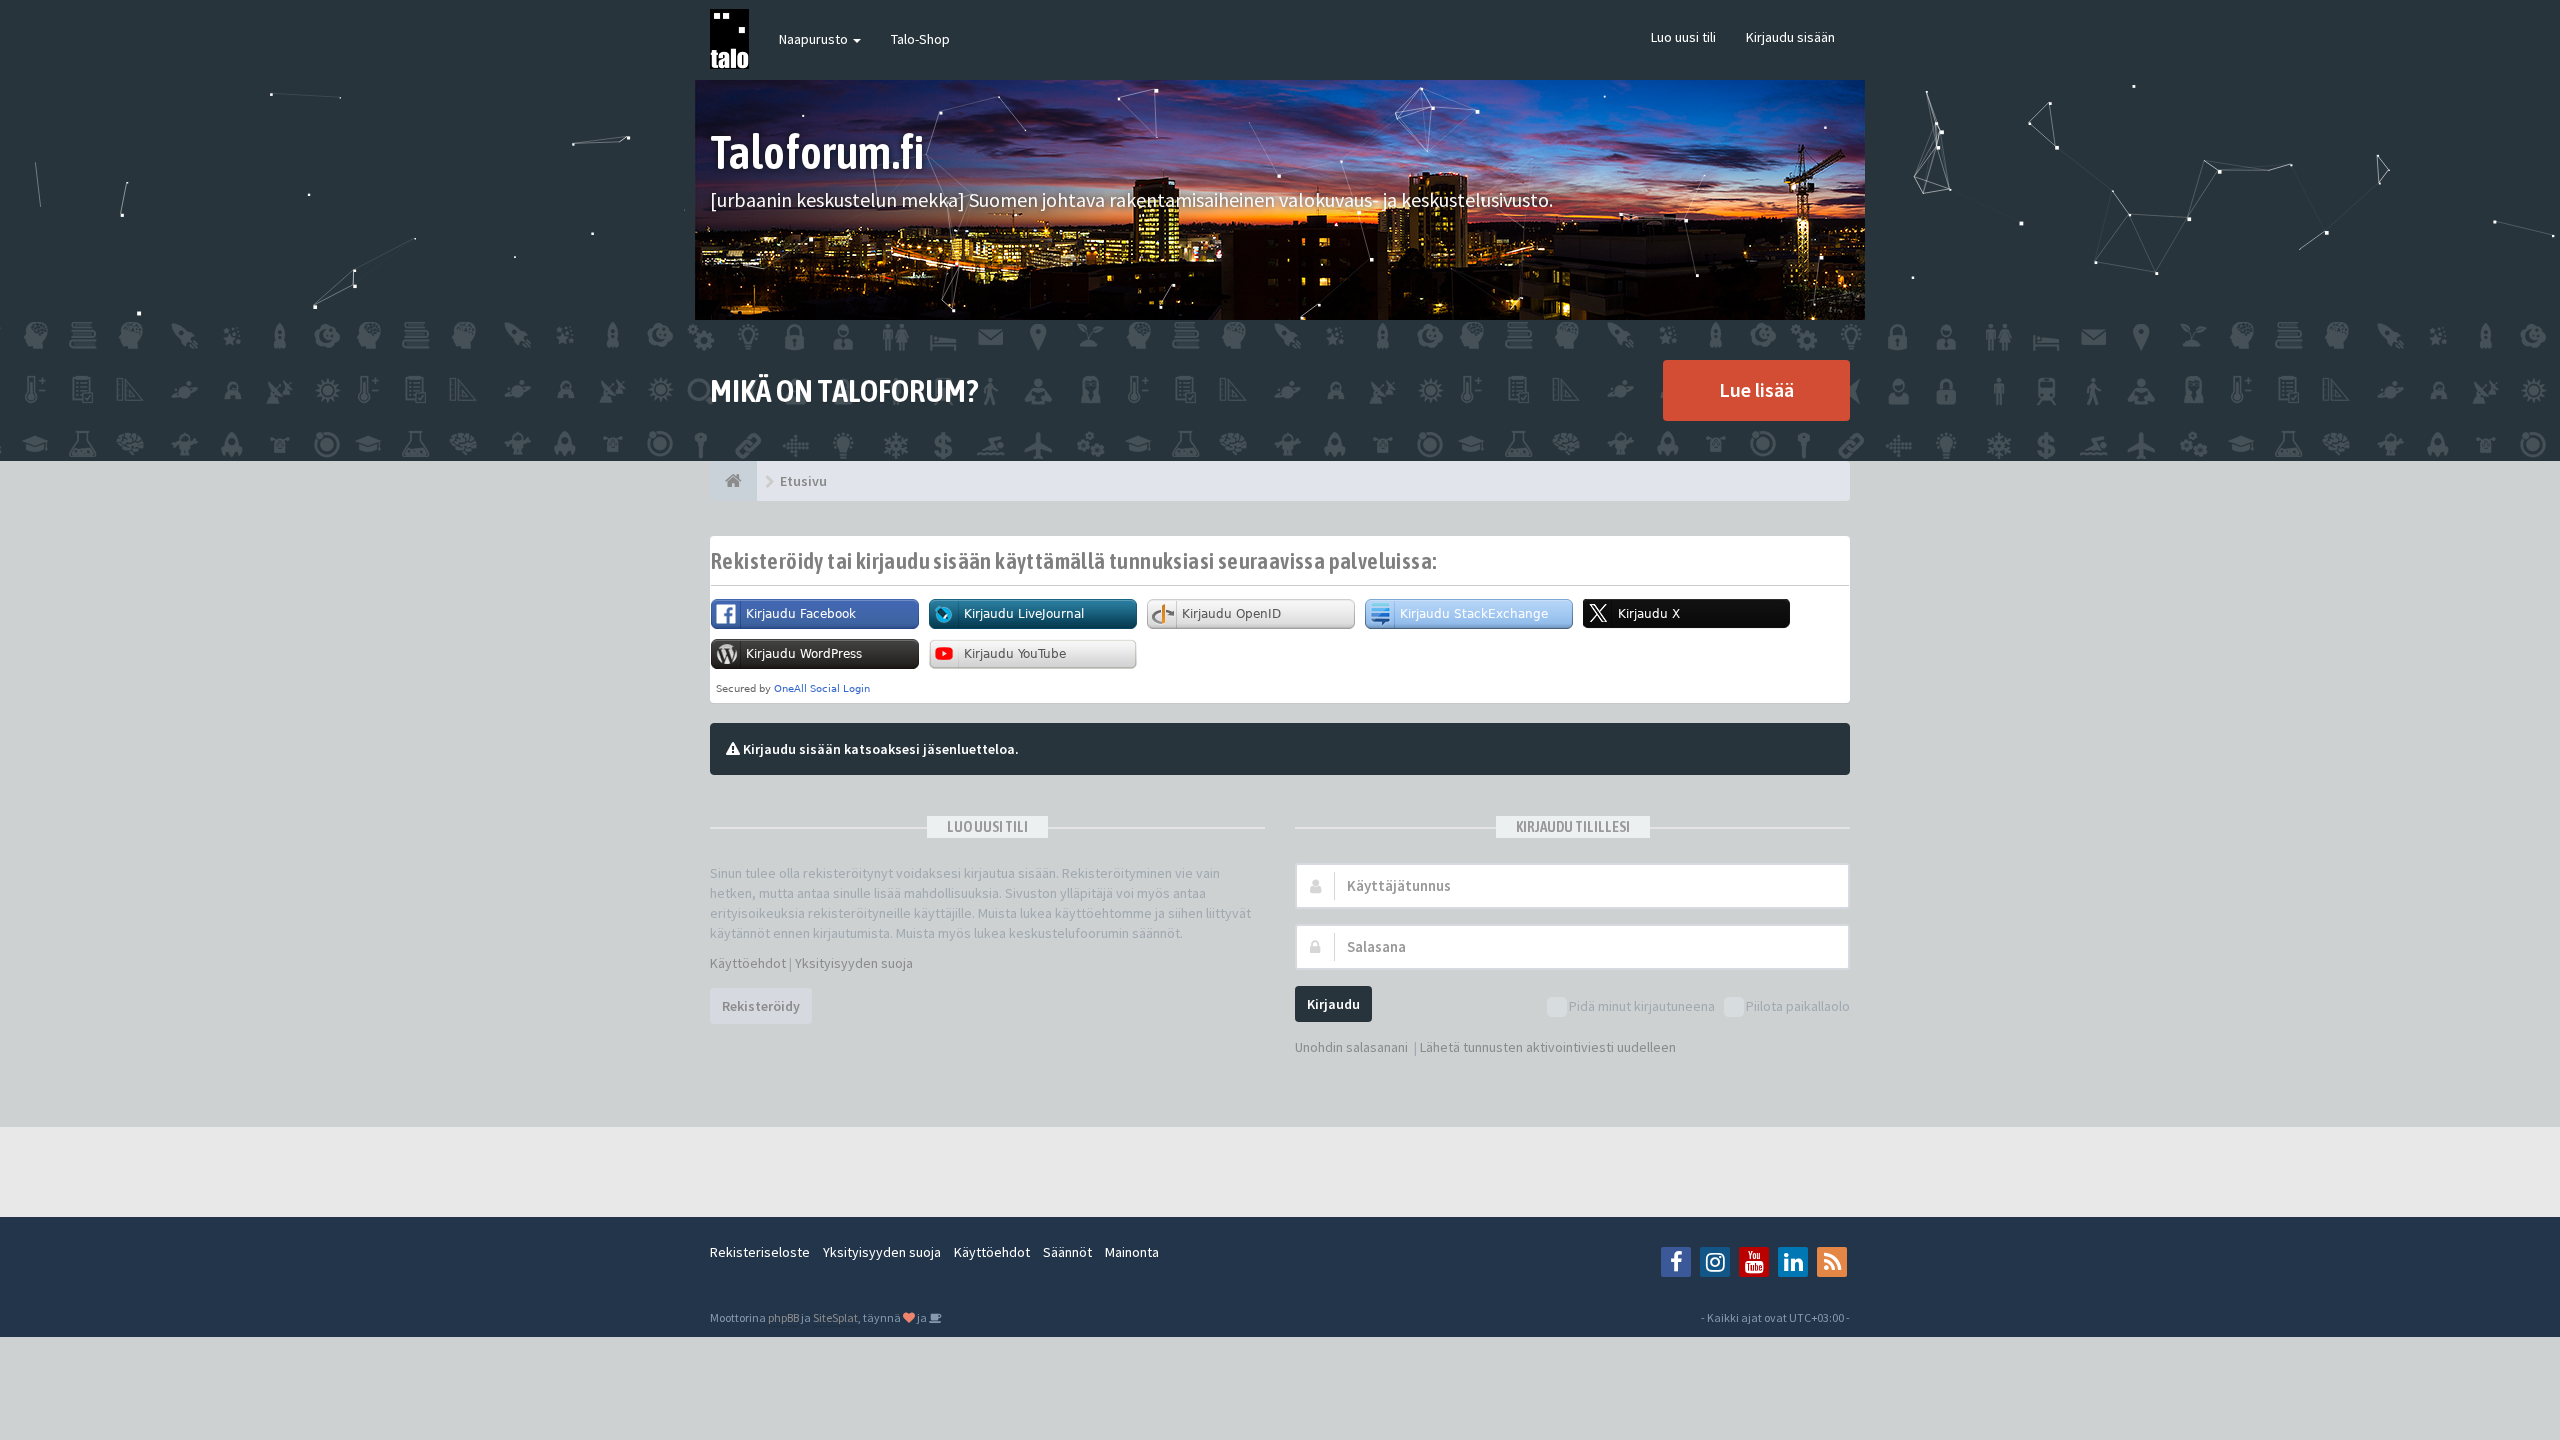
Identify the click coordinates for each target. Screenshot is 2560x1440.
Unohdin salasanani (1351, 1047)
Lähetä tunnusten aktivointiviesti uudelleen (1548, 1047)
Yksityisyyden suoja (854, 963)
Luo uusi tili (1683, 37)
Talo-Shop (920, 39)
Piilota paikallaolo (1798, 1006)
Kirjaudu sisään (1790, 37)
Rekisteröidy (761, 1006)
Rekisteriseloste (760, 1252)
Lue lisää (1756, 389)
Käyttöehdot (748, 963)
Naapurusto (815, 39)
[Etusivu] (733, 481)
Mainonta (1132, 1252)
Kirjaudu (1333, 1004)
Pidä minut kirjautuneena (1642, 1006)
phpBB (783, 1317)
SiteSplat (835, 1317)
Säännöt (1067, 1252)
